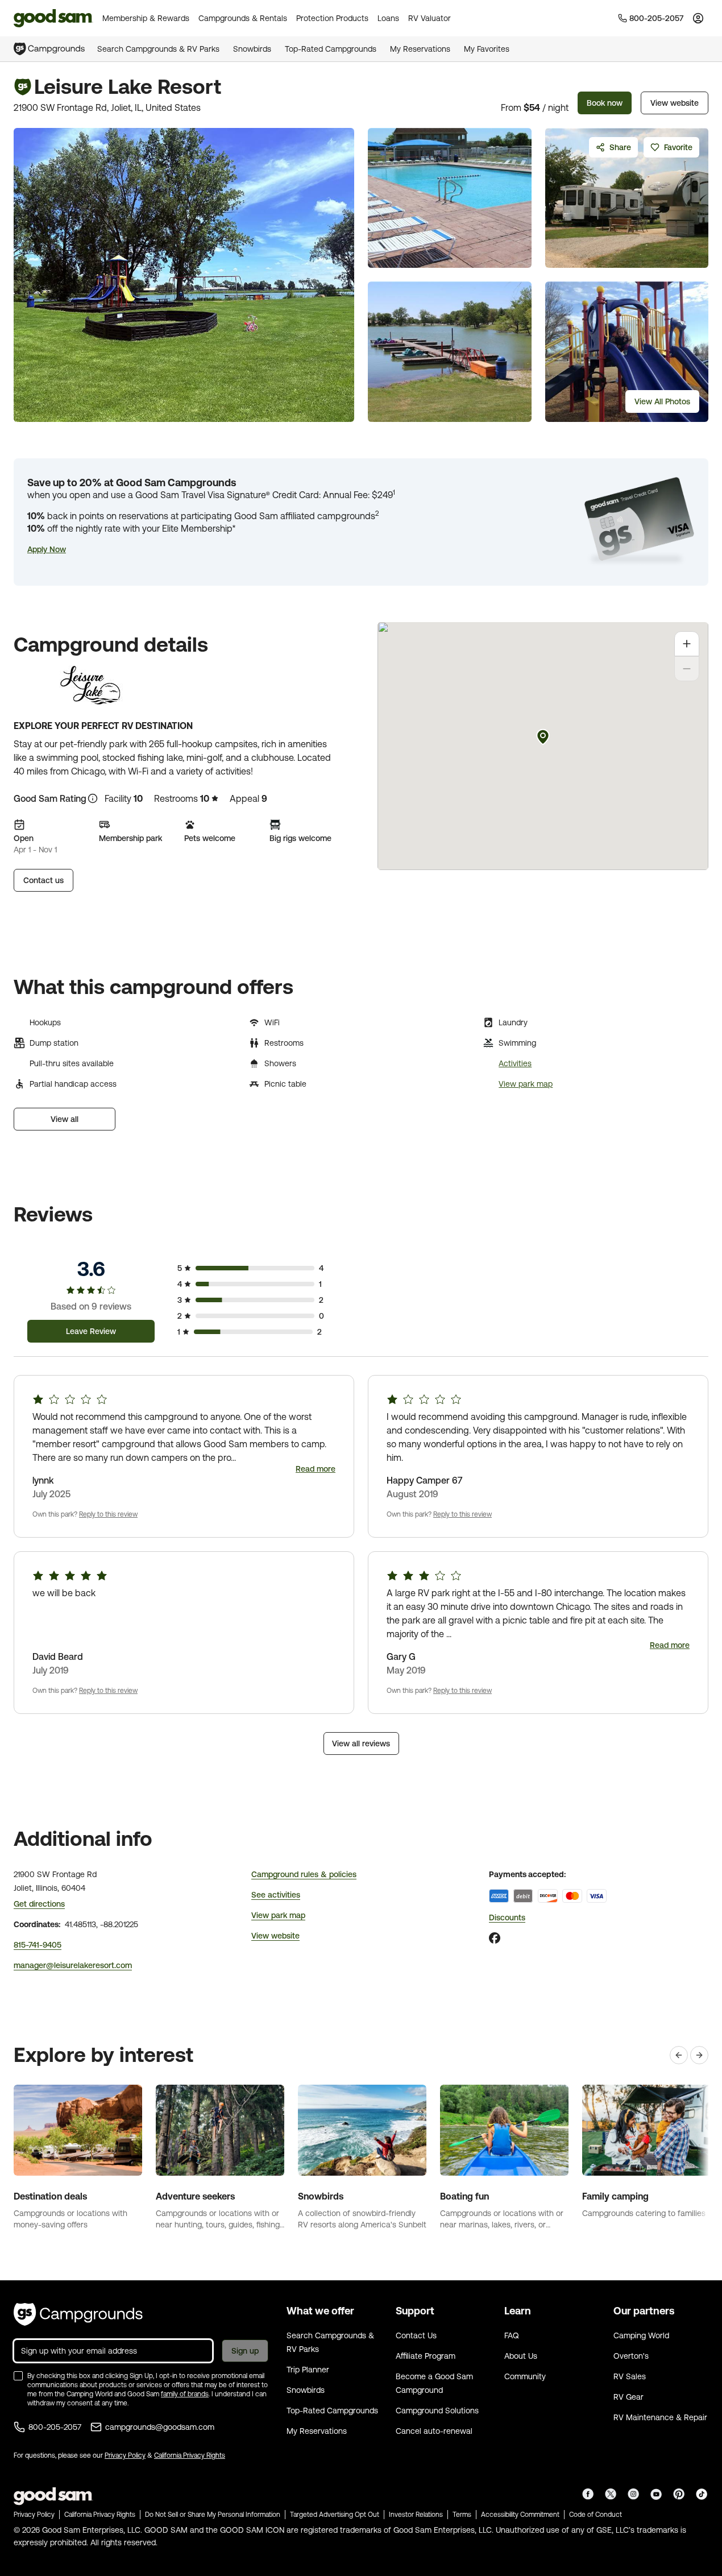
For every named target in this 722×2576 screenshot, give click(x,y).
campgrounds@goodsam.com (160, 2427)
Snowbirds (252, 49)
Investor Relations (416, 2515)
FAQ (512, 2335)
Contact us (43, 880)
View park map (526, 1084)
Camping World (641, 2335)
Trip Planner (308, 2370)
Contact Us (416, 2335)
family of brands (185, 2394)
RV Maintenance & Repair (660, 2417)
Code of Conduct (596, 2515)
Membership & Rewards (146, 18)
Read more (316, 1469)
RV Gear (628, 2397)
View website (675, 103)
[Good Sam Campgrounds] (78, 2314)
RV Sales (630, 2376)
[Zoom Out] (687, 669)
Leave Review (91, 1331)
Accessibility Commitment (520, 2515)
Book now (605, 103)
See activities (276, 1895)
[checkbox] (18, 2376)
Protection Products (332, 18)
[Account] (698, 18)
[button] (47, 549)
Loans (388, 18)
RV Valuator (430, 18)
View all (65, 1119)
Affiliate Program (426, 2356)
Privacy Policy (125, 2455)
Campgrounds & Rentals (243, 18)
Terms (462, 2515)
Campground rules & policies (304, 1874)
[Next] (699, 2055)
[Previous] (679, 2055)
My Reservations (420, 49)
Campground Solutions (437, 2411)
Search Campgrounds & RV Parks (158, 49)
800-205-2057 (55, 2427)
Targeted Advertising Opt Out (335, 2515)
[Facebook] (495, 1938)
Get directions (39, 1904)
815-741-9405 (38, 1945)
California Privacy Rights (190, 2455)
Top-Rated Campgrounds (331, 49)
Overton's (631, 2356)
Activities (515, 1063)
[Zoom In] (687, 644)
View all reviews (361, 1743)
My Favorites (487, 49)
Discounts (507, 1917)
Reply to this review (108, 1514)
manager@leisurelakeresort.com (73, 1965)
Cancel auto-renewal (434, 2431)
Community (525, 2376)
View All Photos (662, 401)
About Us (521, 2356)
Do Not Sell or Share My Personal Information (213, 2515)
